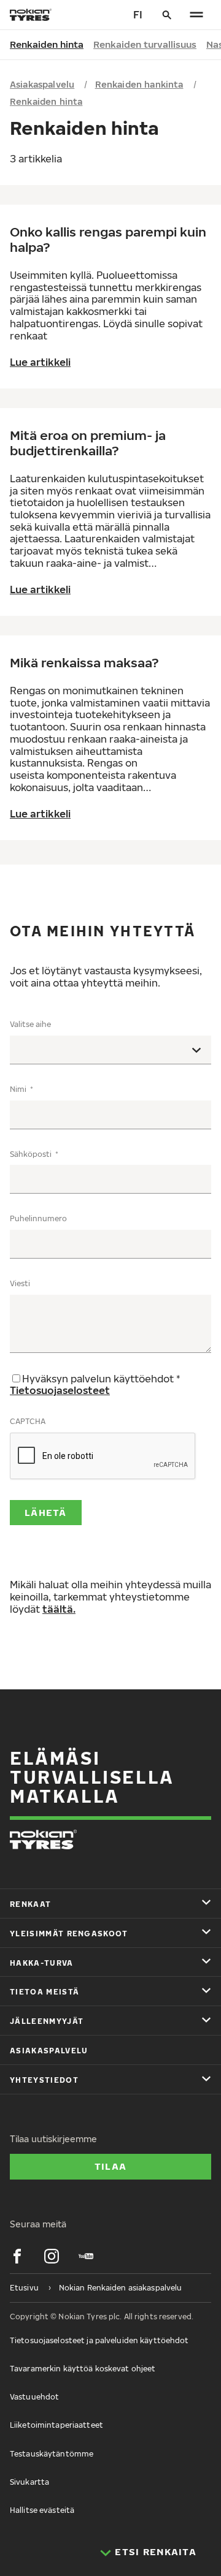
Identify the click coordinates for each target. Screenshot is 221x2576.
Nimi (19, 1089)
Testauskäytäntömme (52, 2454)
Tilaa (110, 2166)
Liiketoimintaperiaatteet (56, 2425)
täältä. (59, 1609)
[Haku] (167, 15)
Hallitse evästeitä (42, 2510)
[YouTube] (86, 2256)
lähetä (46, 1512)
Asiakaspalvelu (42, 84)
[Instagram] (52, 2256)
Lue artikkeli (40, 362)
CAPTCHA (28, 1421)
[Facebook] (17, 2256)
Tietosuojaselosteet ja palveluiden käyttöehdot (99, 2340)
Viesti (20, 1283)
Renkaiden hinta (47, 44)
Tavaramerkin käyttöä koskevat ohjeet (83, 2369)
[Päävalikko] (196, 15)
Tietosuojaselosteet (60, 1390)
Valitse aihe (30, 1024)
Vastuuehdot (34, 2397)
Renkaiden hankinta (139, 84)
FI (138, 15)
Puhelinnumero (38, 1218)
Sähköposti (32, 1154)
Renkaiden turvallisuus (145, 44)
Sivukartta (29, 2482)
